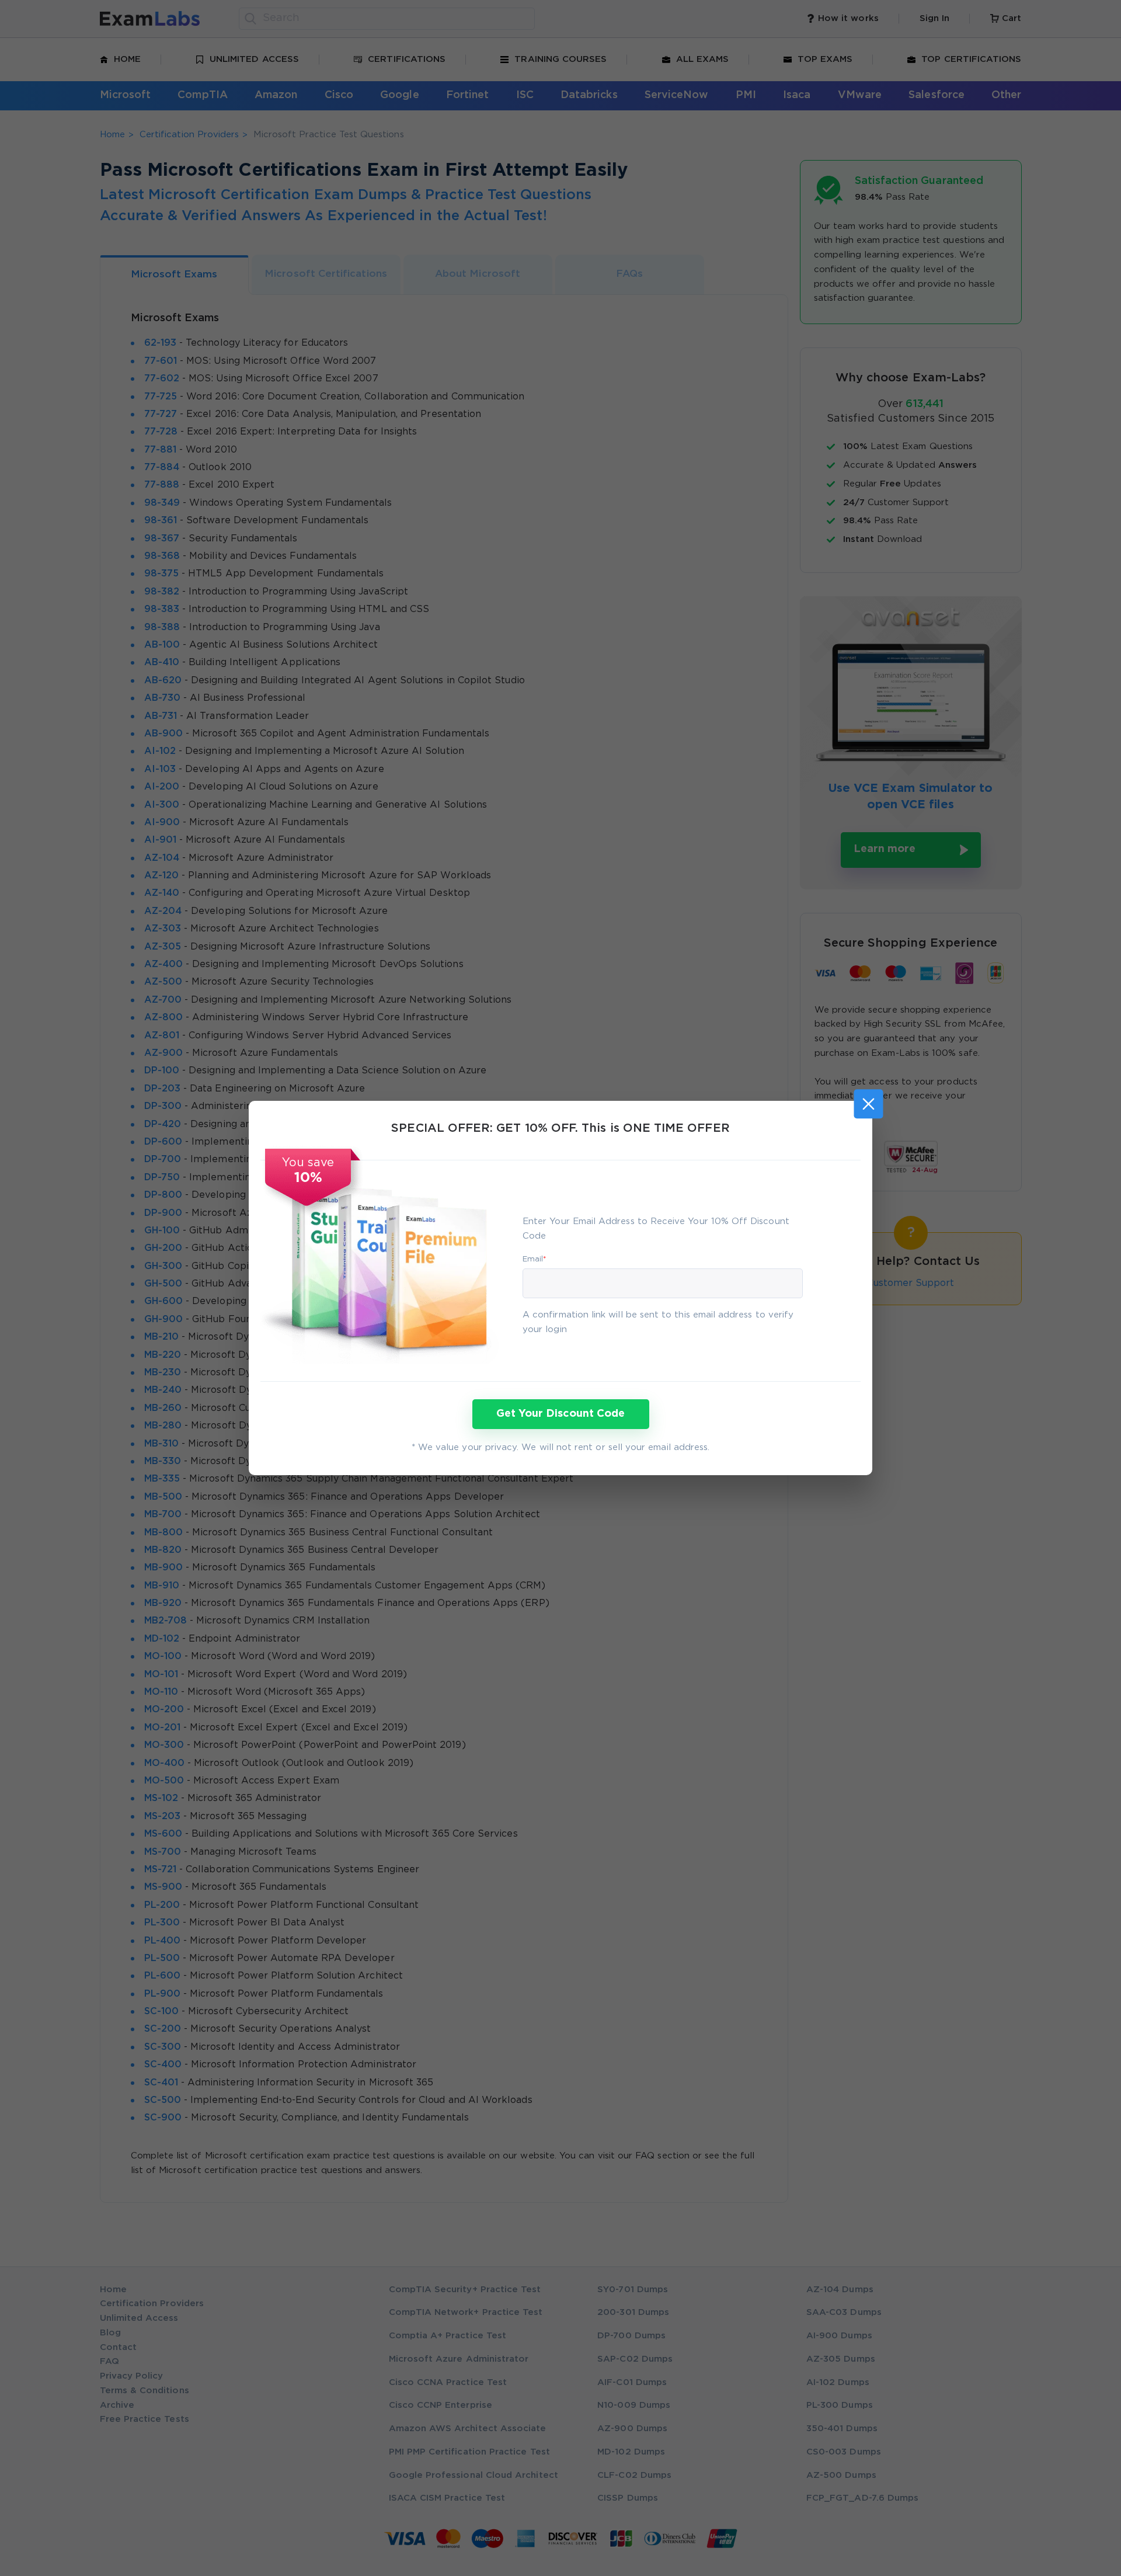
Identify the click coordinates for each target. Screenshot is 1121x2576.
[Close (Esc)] (868, 1104)
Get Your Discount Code (560, 1414)
